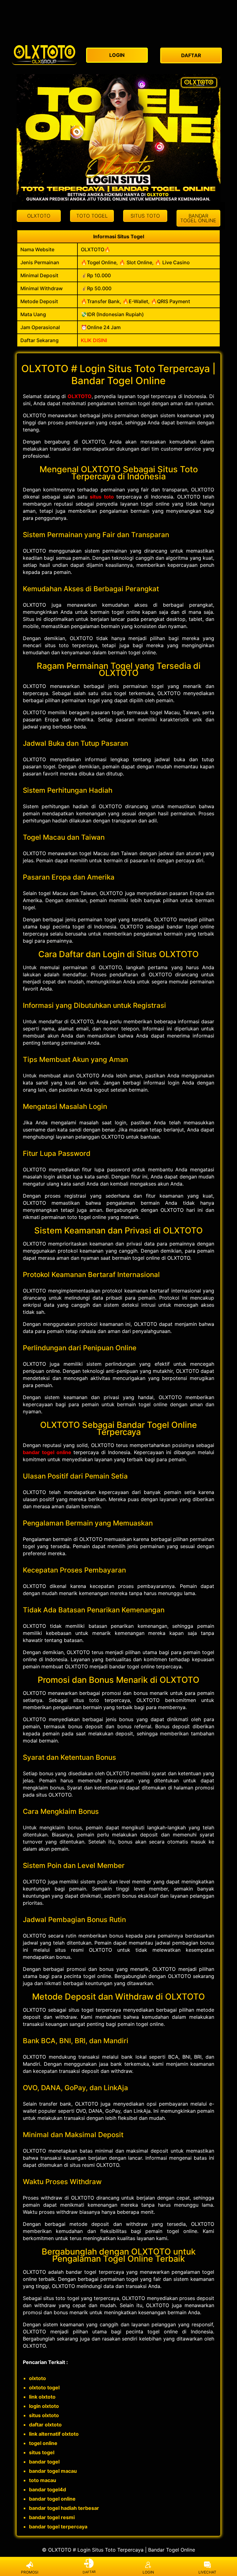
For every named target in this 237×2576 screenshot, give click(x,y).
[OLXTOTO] (44, 54)
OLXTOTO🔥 (96, 249)
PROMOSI (30, 2572)
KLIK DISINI (94, 340)
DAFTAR (89, 2572)
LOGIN (148, 2572)
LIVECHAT (207, 2572)
